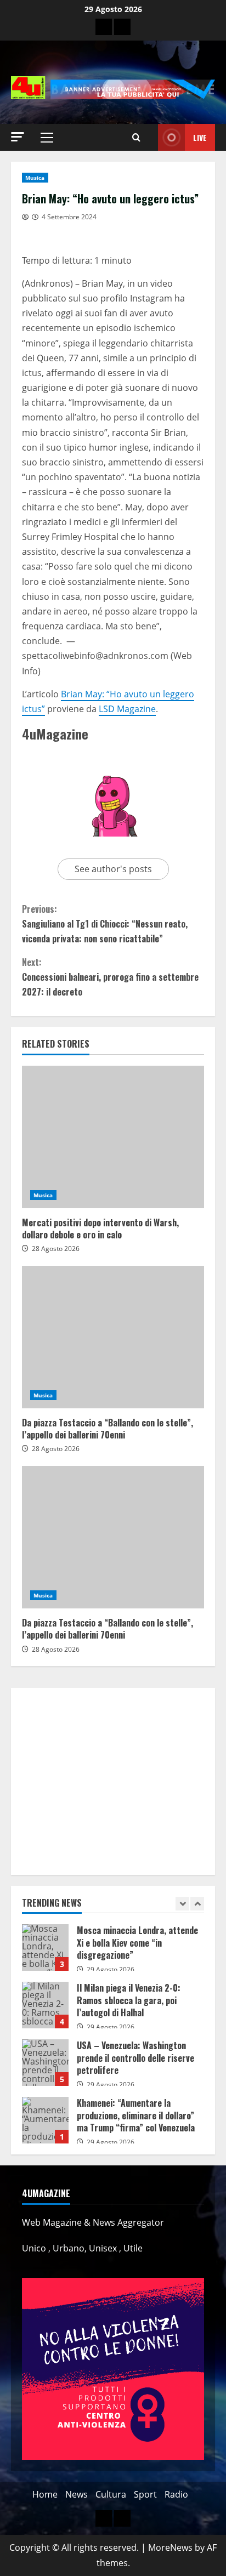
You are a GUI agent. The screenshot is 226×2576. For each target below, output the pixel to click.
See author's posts (113, 869)
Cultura (111, 2494)
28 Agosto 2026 (56, 1249)
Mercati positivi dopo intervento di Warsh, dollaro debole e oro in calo (113, 1137)
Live (200, 137)
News (77, 2494)
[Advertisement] (113, 1781)
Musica (35, 178)
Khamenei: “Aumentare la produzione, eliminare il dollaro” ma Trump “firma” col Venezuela (45, 2120)
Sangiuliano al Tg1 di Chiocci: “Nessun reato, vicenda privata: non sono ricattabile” (105, 924)
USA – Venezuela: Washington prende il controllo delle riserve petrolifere (45, 2063)
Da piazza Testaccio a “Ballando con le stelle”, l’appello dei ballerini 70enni (113, 1337)
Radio (176, 2494)
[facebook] (122, 27)
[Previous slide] (182, 1904)
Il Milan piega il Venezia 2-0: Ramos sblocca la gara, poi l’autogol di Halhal (45, 2005)
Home (45, 2494)
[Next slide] (197, 1904)
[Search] (136, 138)
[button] (18, 137)
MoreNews (170, 2547)
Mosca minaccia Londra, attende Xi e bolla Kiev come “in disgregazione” (45, 1947)
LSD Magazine (127, 709)
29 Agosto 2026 (111, 1969)
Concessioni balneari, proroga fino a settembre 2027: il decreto (110, 977)
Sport (145, 2494)
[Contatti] (104, 27)
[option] (113, 1953)
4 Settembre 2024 (69, 217)
